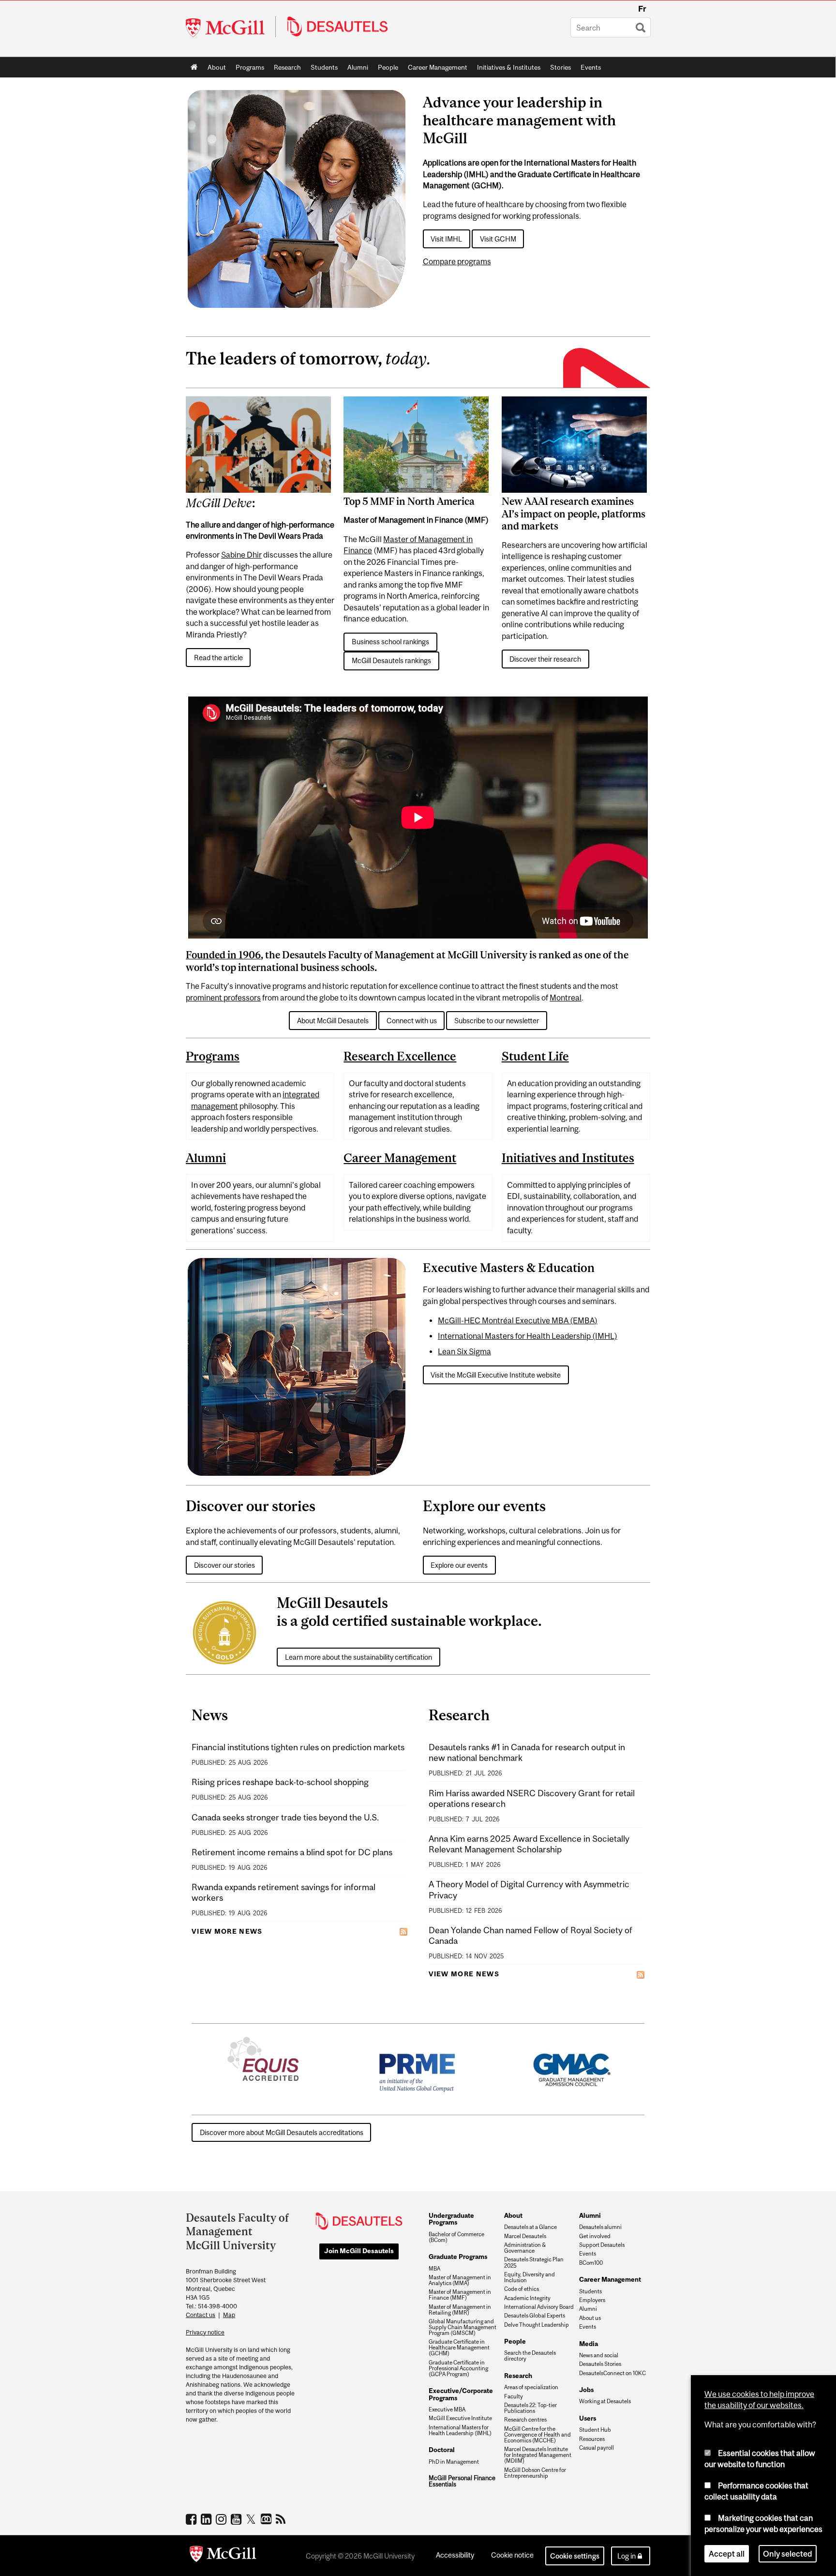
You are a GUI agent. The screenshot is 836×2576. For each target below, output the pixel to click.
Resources (592, 2439)
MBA (434, 2269)
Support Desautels (602, 2245)
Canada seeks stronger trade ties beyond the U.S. (285, 1817)
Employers (592, 2300)
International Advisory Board (539, 2307)
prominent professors (223, 998)
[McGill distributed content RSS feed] (403, 1931)
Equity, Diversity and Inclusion (530, 2277)
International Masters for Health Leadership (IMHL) (528, 1336)
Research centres (525, 2420)
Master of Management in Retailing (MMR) (460, 2310)
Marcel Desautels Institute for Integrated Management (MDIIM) (538, 2455)
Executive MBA (447, 2409)
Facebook (192, 2519)
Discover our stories (224, 1565)
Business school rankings (390, 642)
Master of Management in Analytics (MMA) (460, 2280)
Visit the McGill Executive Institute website (496, 1375)
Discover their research (545, 659)
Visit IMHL (446, 239)
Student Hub (595, 2430)
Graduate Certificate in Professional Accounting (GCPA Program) (458, 2368)
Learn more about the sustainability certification (358, 1657)
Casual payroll (597, 2448)
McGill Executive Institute (460, 2418)
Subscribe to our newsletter (497, 1021)
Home (194, 67)
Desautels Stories (600, 2364)
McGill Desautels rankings (391, 660)
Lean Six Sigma (464, 1351)
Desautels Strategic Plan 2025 (534, 2262)
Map (229, 2315)
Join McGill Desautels (359, 2251)
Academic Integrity (527, 2298)
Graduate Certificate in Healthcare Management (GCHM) (459, 2348)
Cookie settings (575, 2556)
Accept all (727, 2554)
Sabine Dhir (241, 555)
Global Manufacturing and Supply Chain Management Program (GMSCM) (463, 2327)
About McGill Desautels (333, 1021)
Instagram (222, 2519)
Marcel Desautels (525, 2236)
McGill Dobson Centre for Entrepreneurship (535, 2473)
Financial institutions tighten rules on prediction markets (298, 1747)
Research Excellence (400, 1056)
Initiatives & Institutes (506, 69)
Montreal (566, 998)
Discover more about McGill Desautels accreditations (282, 2132)
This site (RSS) (282, 2519)
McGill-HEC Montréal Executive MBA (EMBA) (518, 1320)
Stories (560, 67)
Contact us (201, 2315)
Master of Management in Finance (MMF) (460, 2295)
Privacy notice (205, 2332)
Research (287, 67)
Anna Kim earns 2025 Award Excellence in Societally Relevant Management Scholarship (529, 1844)
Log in (627, 2556)
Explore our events (459, 1565)
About (217, 67)
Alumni (358, 67)
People (388, 67)
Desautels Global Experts (535, 2316)
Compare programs (457, 261)
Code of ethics (522, 2289)
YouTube (237, 2519)
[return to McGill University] (223, 2556)
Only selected (788, 2554)
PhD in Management (454, 2462)
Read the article (218, 658)
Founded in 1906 (223, 955)
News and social (599, 2355)
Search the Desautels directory (530, 2356)
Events (591, 67)
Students (324, 67)
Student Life (535, 1056)
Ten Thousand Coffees (267, 2519)
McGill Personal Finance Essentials (462, 2481)
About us (590, 2318)
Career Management (438, 67)
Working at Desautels (605, 2401)
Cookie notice (512, 2555)
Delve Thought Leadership (537, 2325)
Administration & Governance (525, 2248)
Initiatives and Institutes (568, 1158)
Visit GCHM (498, 239)
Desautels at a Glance (530, 2227)
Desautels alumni (600, 2227)
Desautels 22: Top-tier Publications (530, 2408)
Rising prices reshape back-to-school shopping (280, 1782)
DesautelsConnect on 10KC (612, 2373)
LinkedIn (207, 2519)
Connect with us (412, 1021)
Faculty (514, 2396)
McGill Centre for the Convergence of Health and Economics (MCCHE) (537, 2435)
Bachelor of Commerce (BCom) (456, 2237)
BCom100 (591, 2263)
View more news (227, 1931)
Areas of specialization (531, 2387)
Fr (642, 9)
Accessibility (455, 2555)
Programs (247, 69)
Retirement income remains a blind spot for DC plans (292, 1852)
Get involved (595, 2236)
